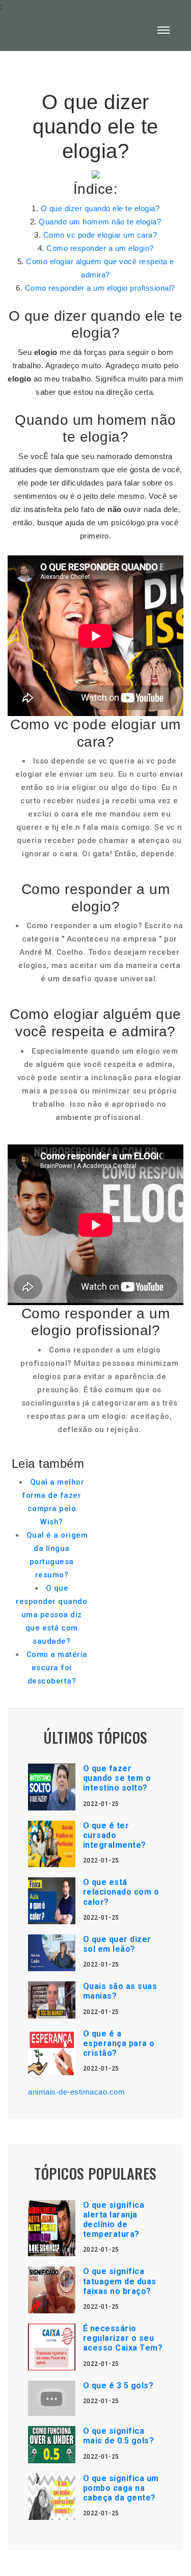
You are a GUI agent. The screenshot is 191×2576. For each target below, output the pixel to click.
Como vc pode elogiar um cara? (100, 235)
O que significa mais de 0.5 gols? (119, 2436)
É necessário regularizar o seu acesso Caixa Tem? (123, 2338)
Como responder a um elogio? (100, 248)
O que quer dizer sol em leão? (117, 1944)
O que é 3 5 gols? (118, 2386)
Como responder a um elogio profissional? (100, 288)
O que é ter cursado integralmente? (115, 1835)
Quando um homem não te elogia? (100, 222)
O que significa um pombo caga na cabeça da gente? (121, 2488)
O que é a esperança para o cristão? (119, 2043)
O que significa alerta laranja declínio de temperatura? (114, 2220)
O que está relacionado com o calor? (121, 1892)
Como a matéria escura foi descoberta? (57, 1668)
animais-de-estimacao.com (76, 2092)
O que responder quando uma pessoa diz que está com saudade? (51, 1615)
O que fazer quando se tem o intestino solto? (117, 1778)
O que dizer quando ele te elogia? (100, 208)
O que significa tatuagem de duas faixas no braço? (120, 2281)
